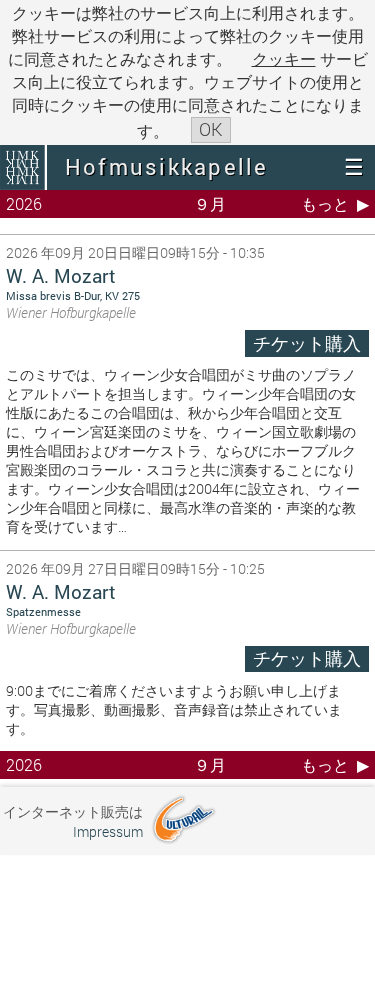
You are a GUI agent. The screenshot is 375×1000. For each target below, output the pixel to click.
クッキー (284, 58)
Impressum (108, 831)
